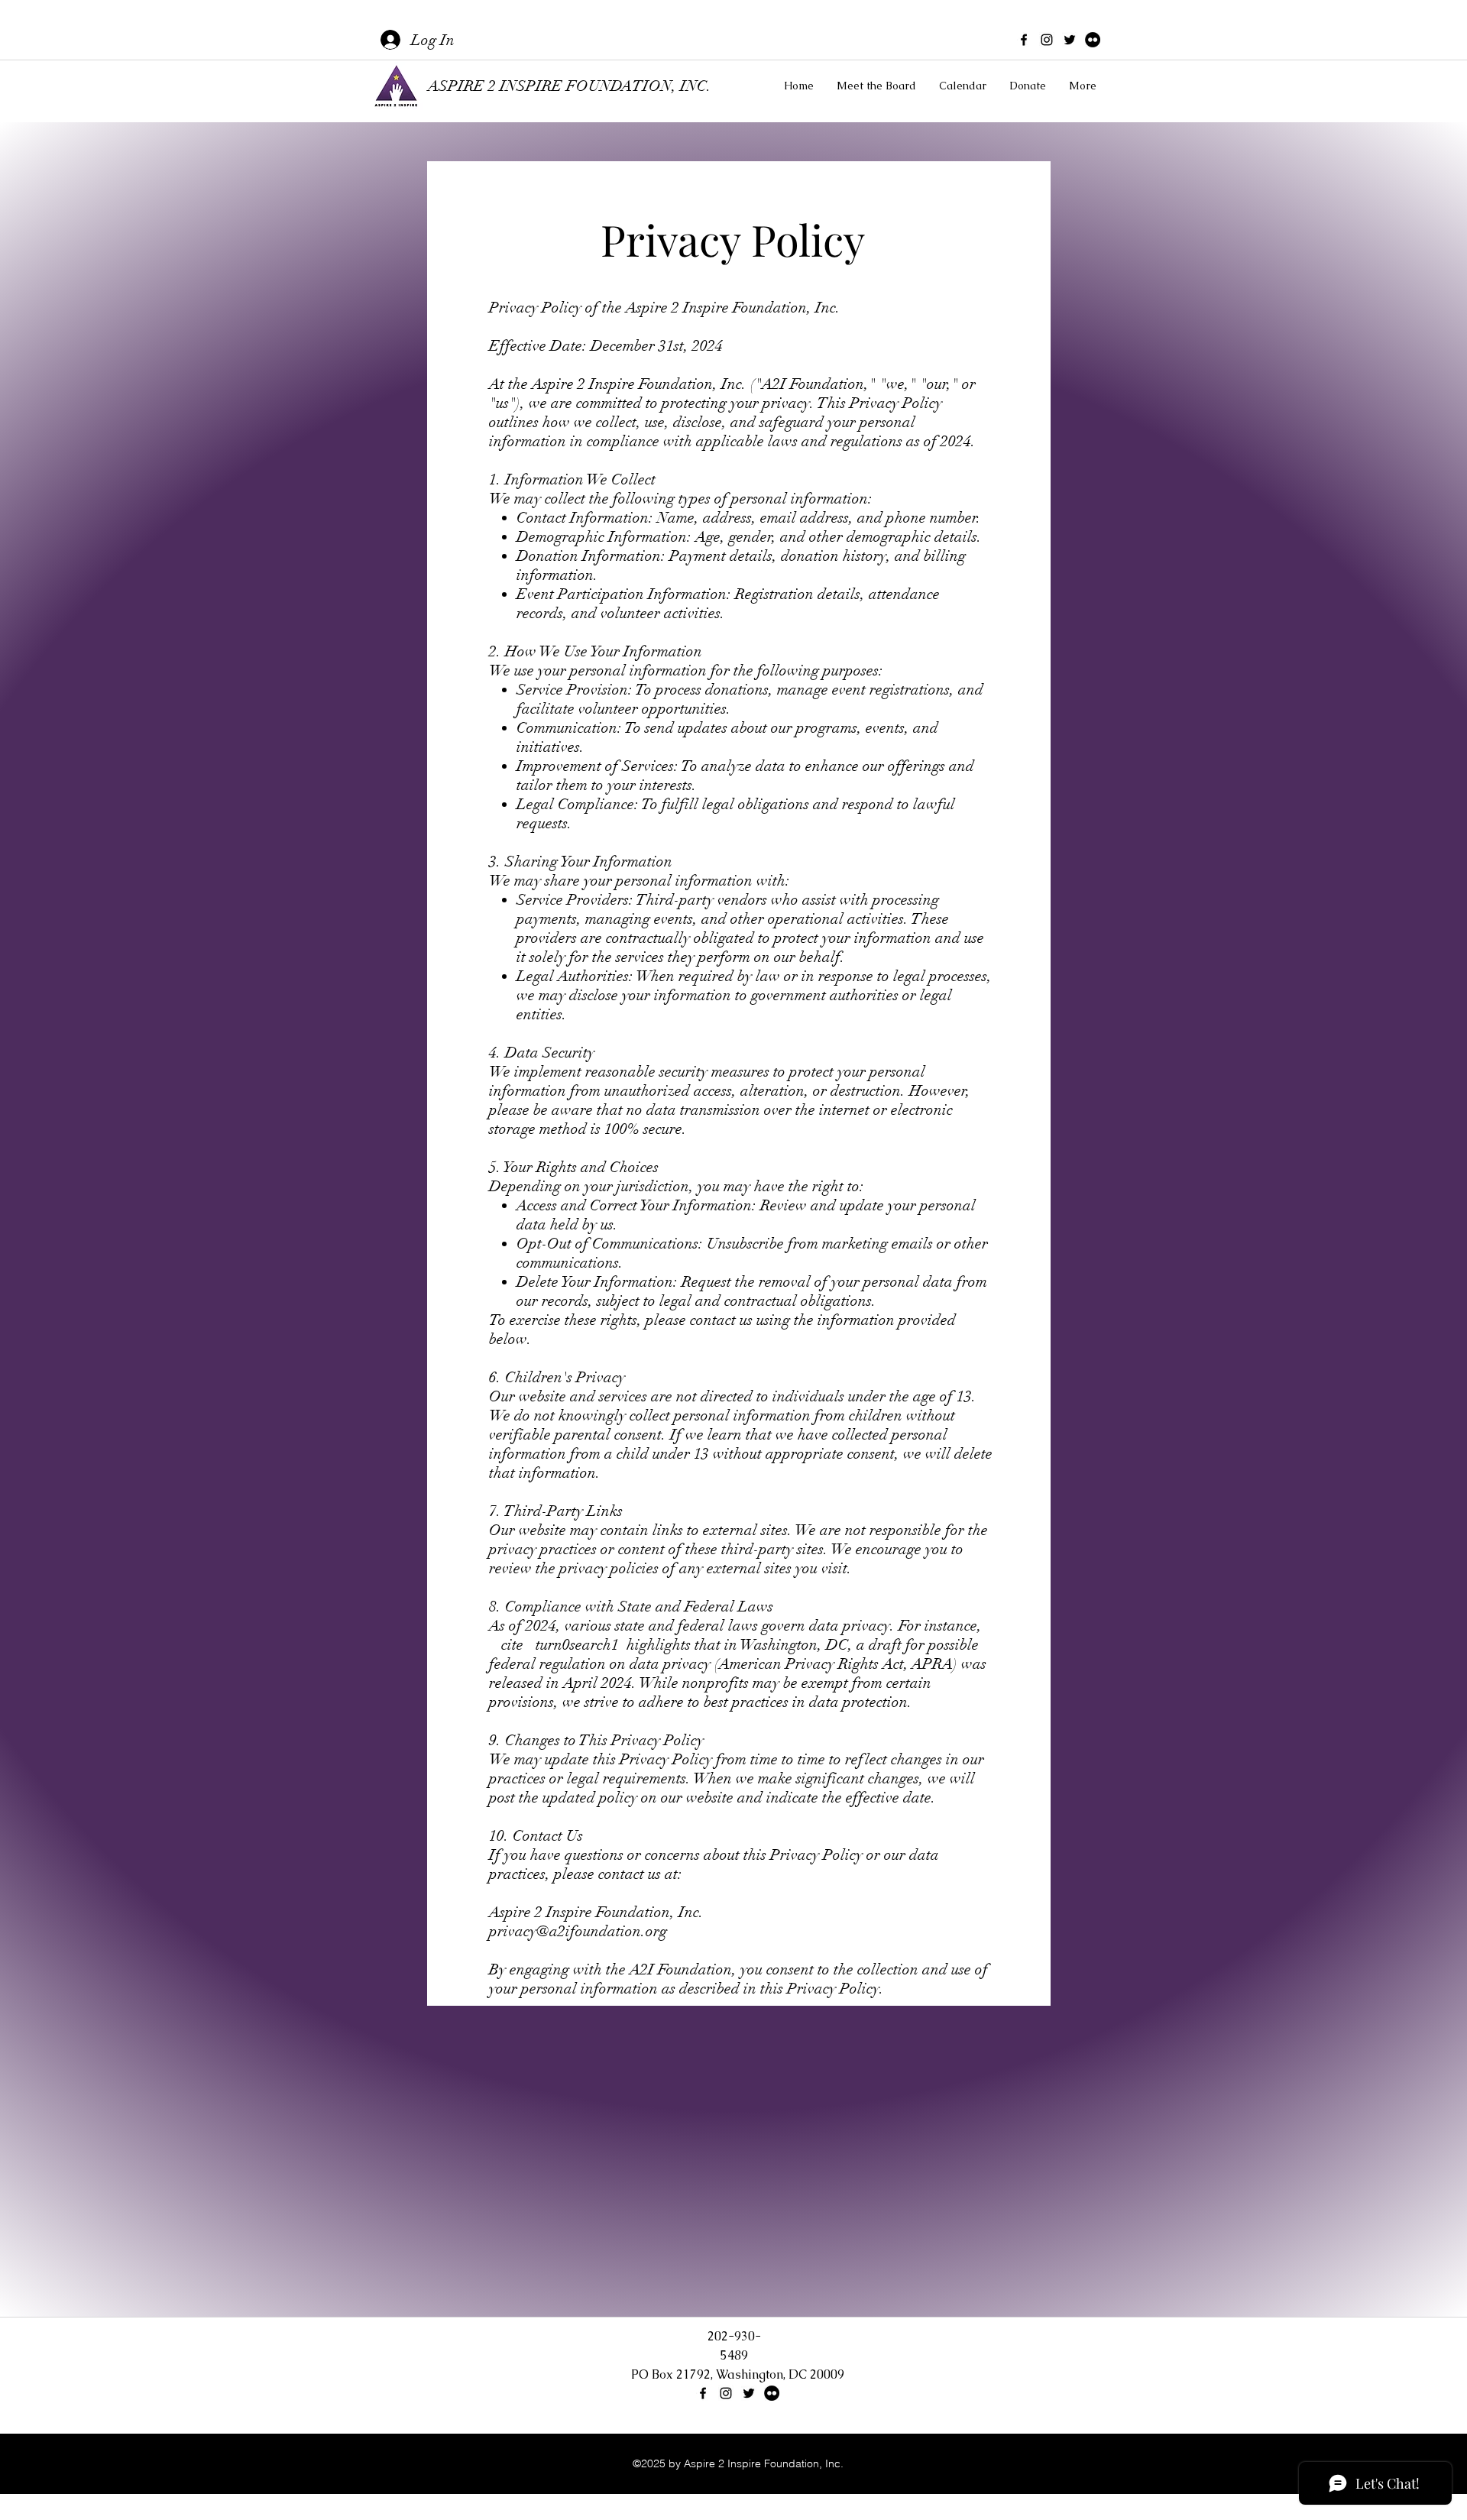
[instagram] (1047, 40)
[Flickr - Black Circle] (1093, 40)
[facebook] (1024, 40)
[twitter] (1070, 40)
